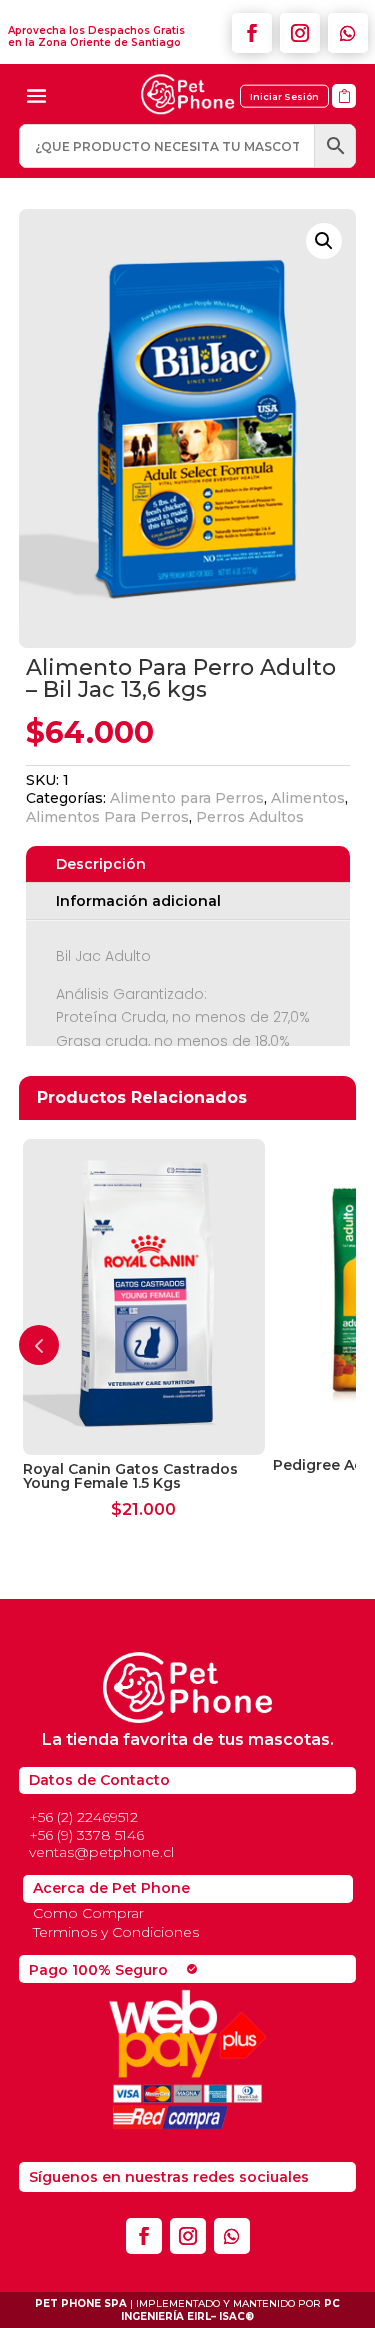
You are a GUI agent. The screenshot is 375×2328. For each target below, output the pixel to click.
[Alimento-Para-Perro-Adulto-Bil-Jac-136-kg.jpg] (344, 114)
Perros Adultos (250, 817)
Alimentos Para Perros (107, 817)
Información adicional (138, 901)
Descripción (101, 864)
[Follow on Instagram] (300, 33)
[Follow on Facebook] (252, 33)
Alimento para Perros (187, 798)
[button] (324, 241)
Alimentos (308, 798)
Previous (39, 1345)
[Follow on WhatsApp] (348, 33)
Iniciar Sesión (284, 96)
